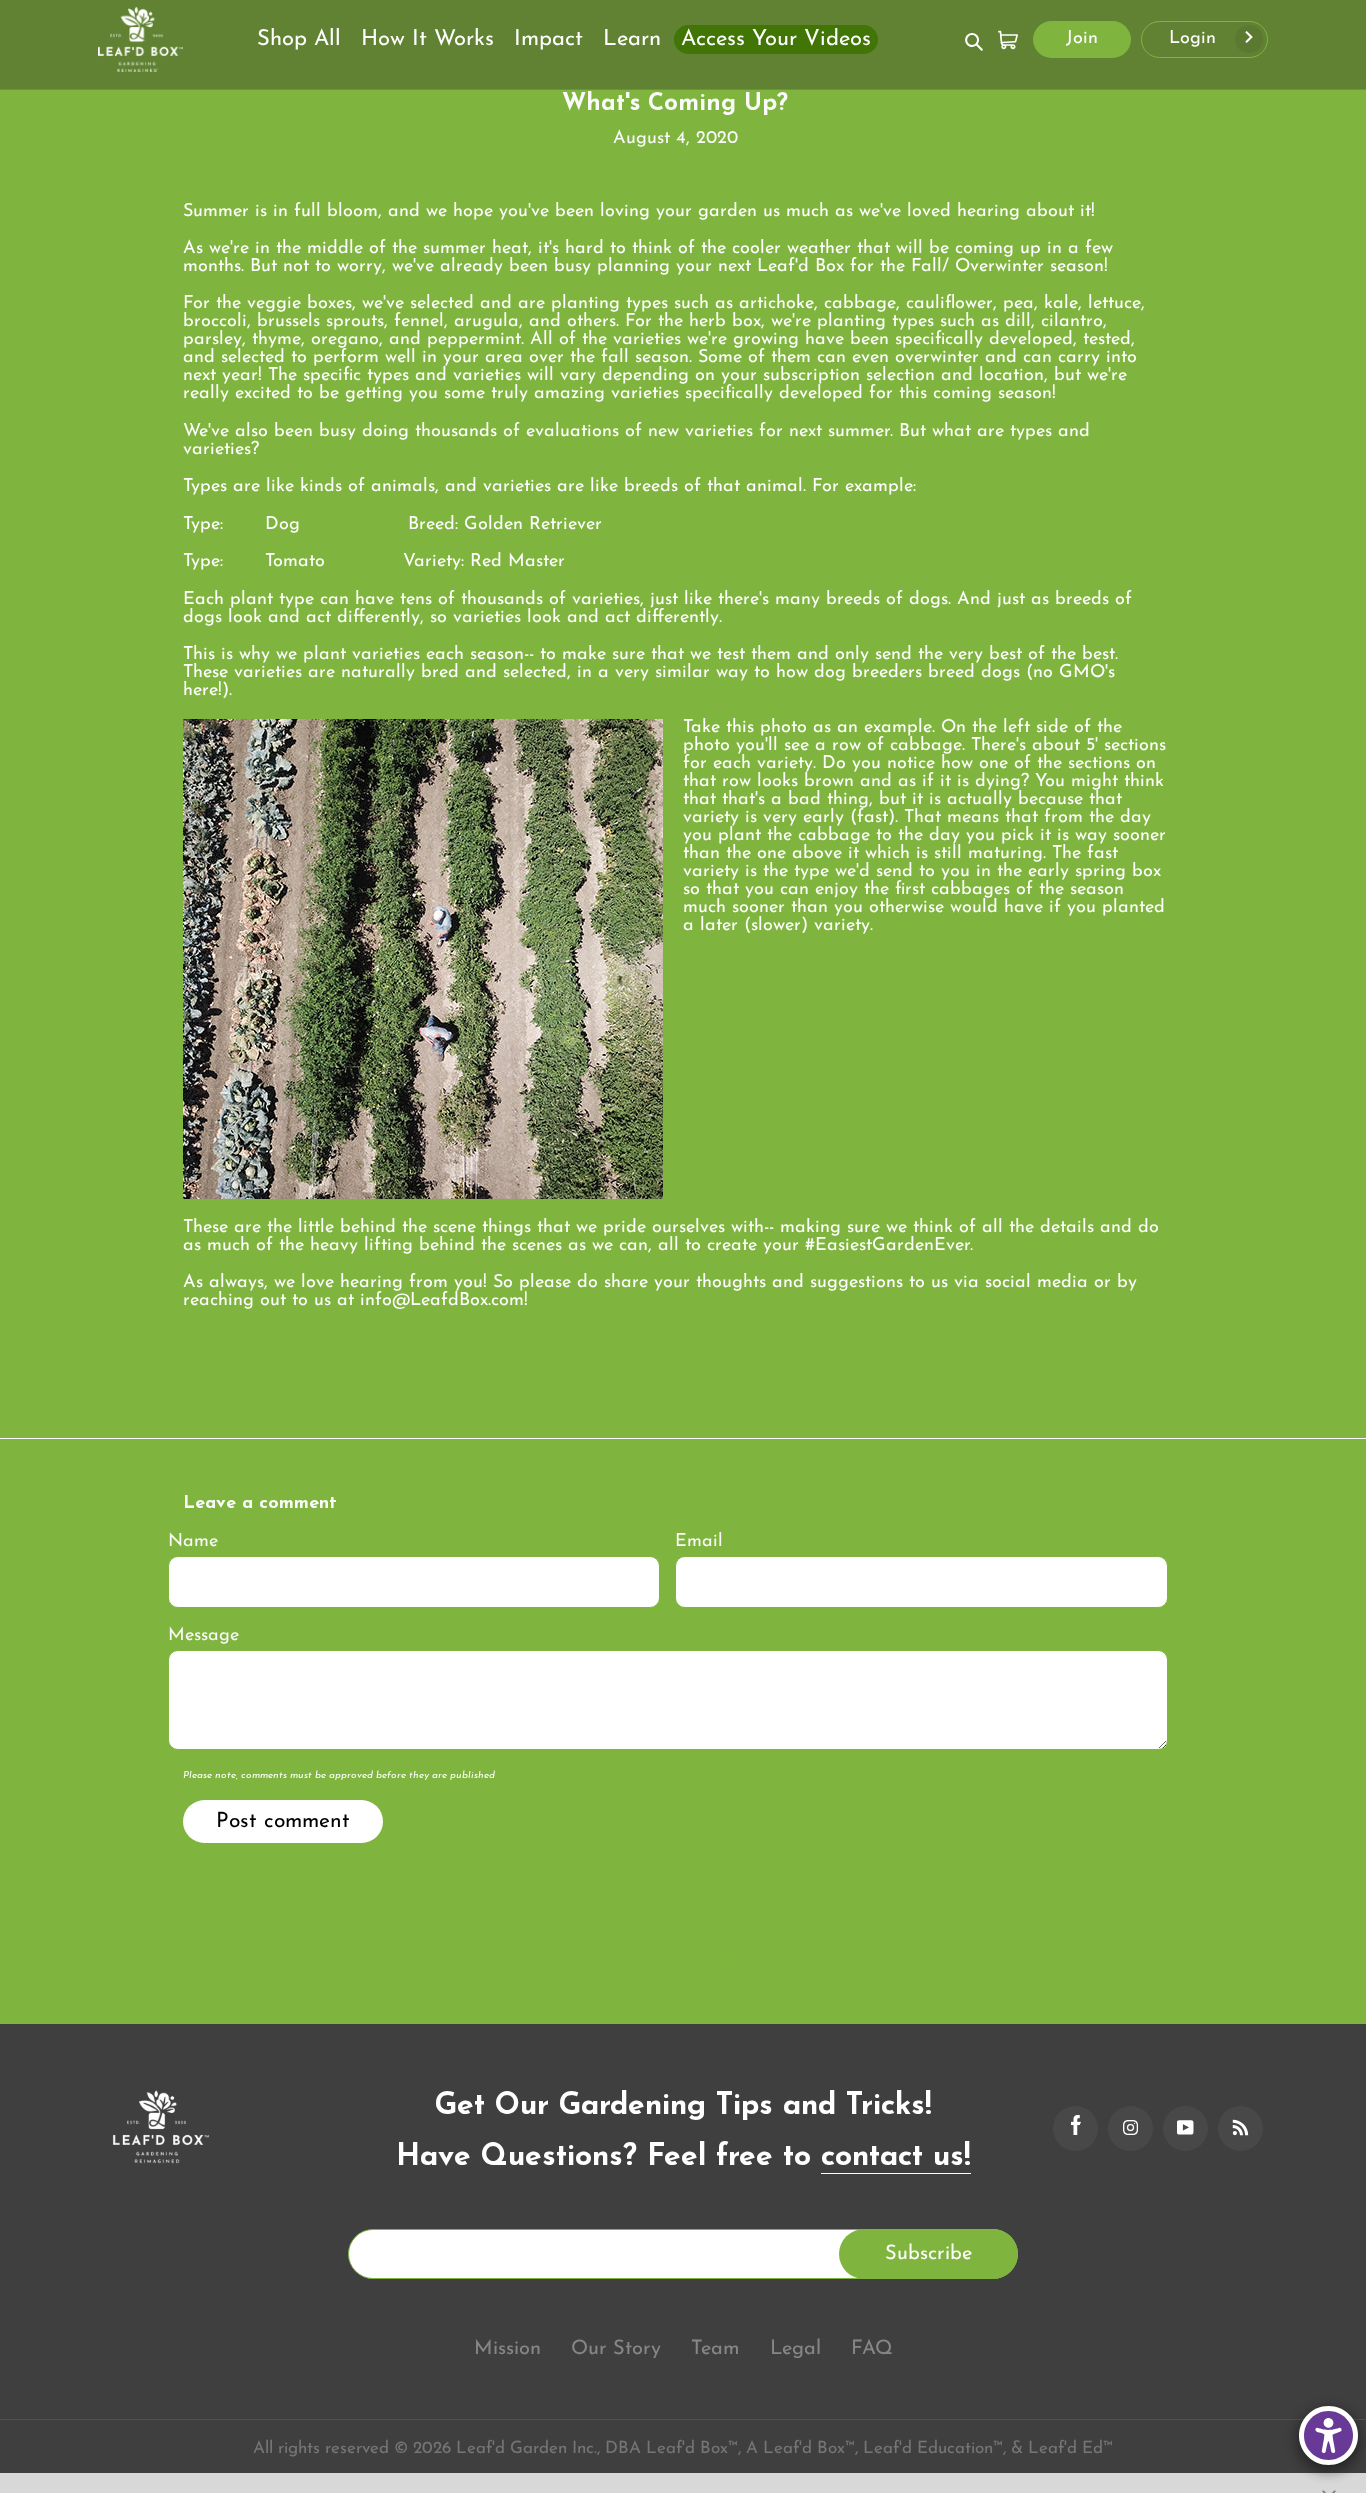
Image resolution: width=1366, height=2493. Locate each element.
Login (1195, 39)
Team (715, 2349)
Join (1082, 39)
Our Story (616, 2349)
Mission (507, 2349)
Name (193, 1542)
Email (699, 1542)
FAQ (872, 2349)
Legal (795, 2349)
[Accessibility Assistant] (1328, 2435)
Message (203, 1636)
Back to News (698, 1958)
